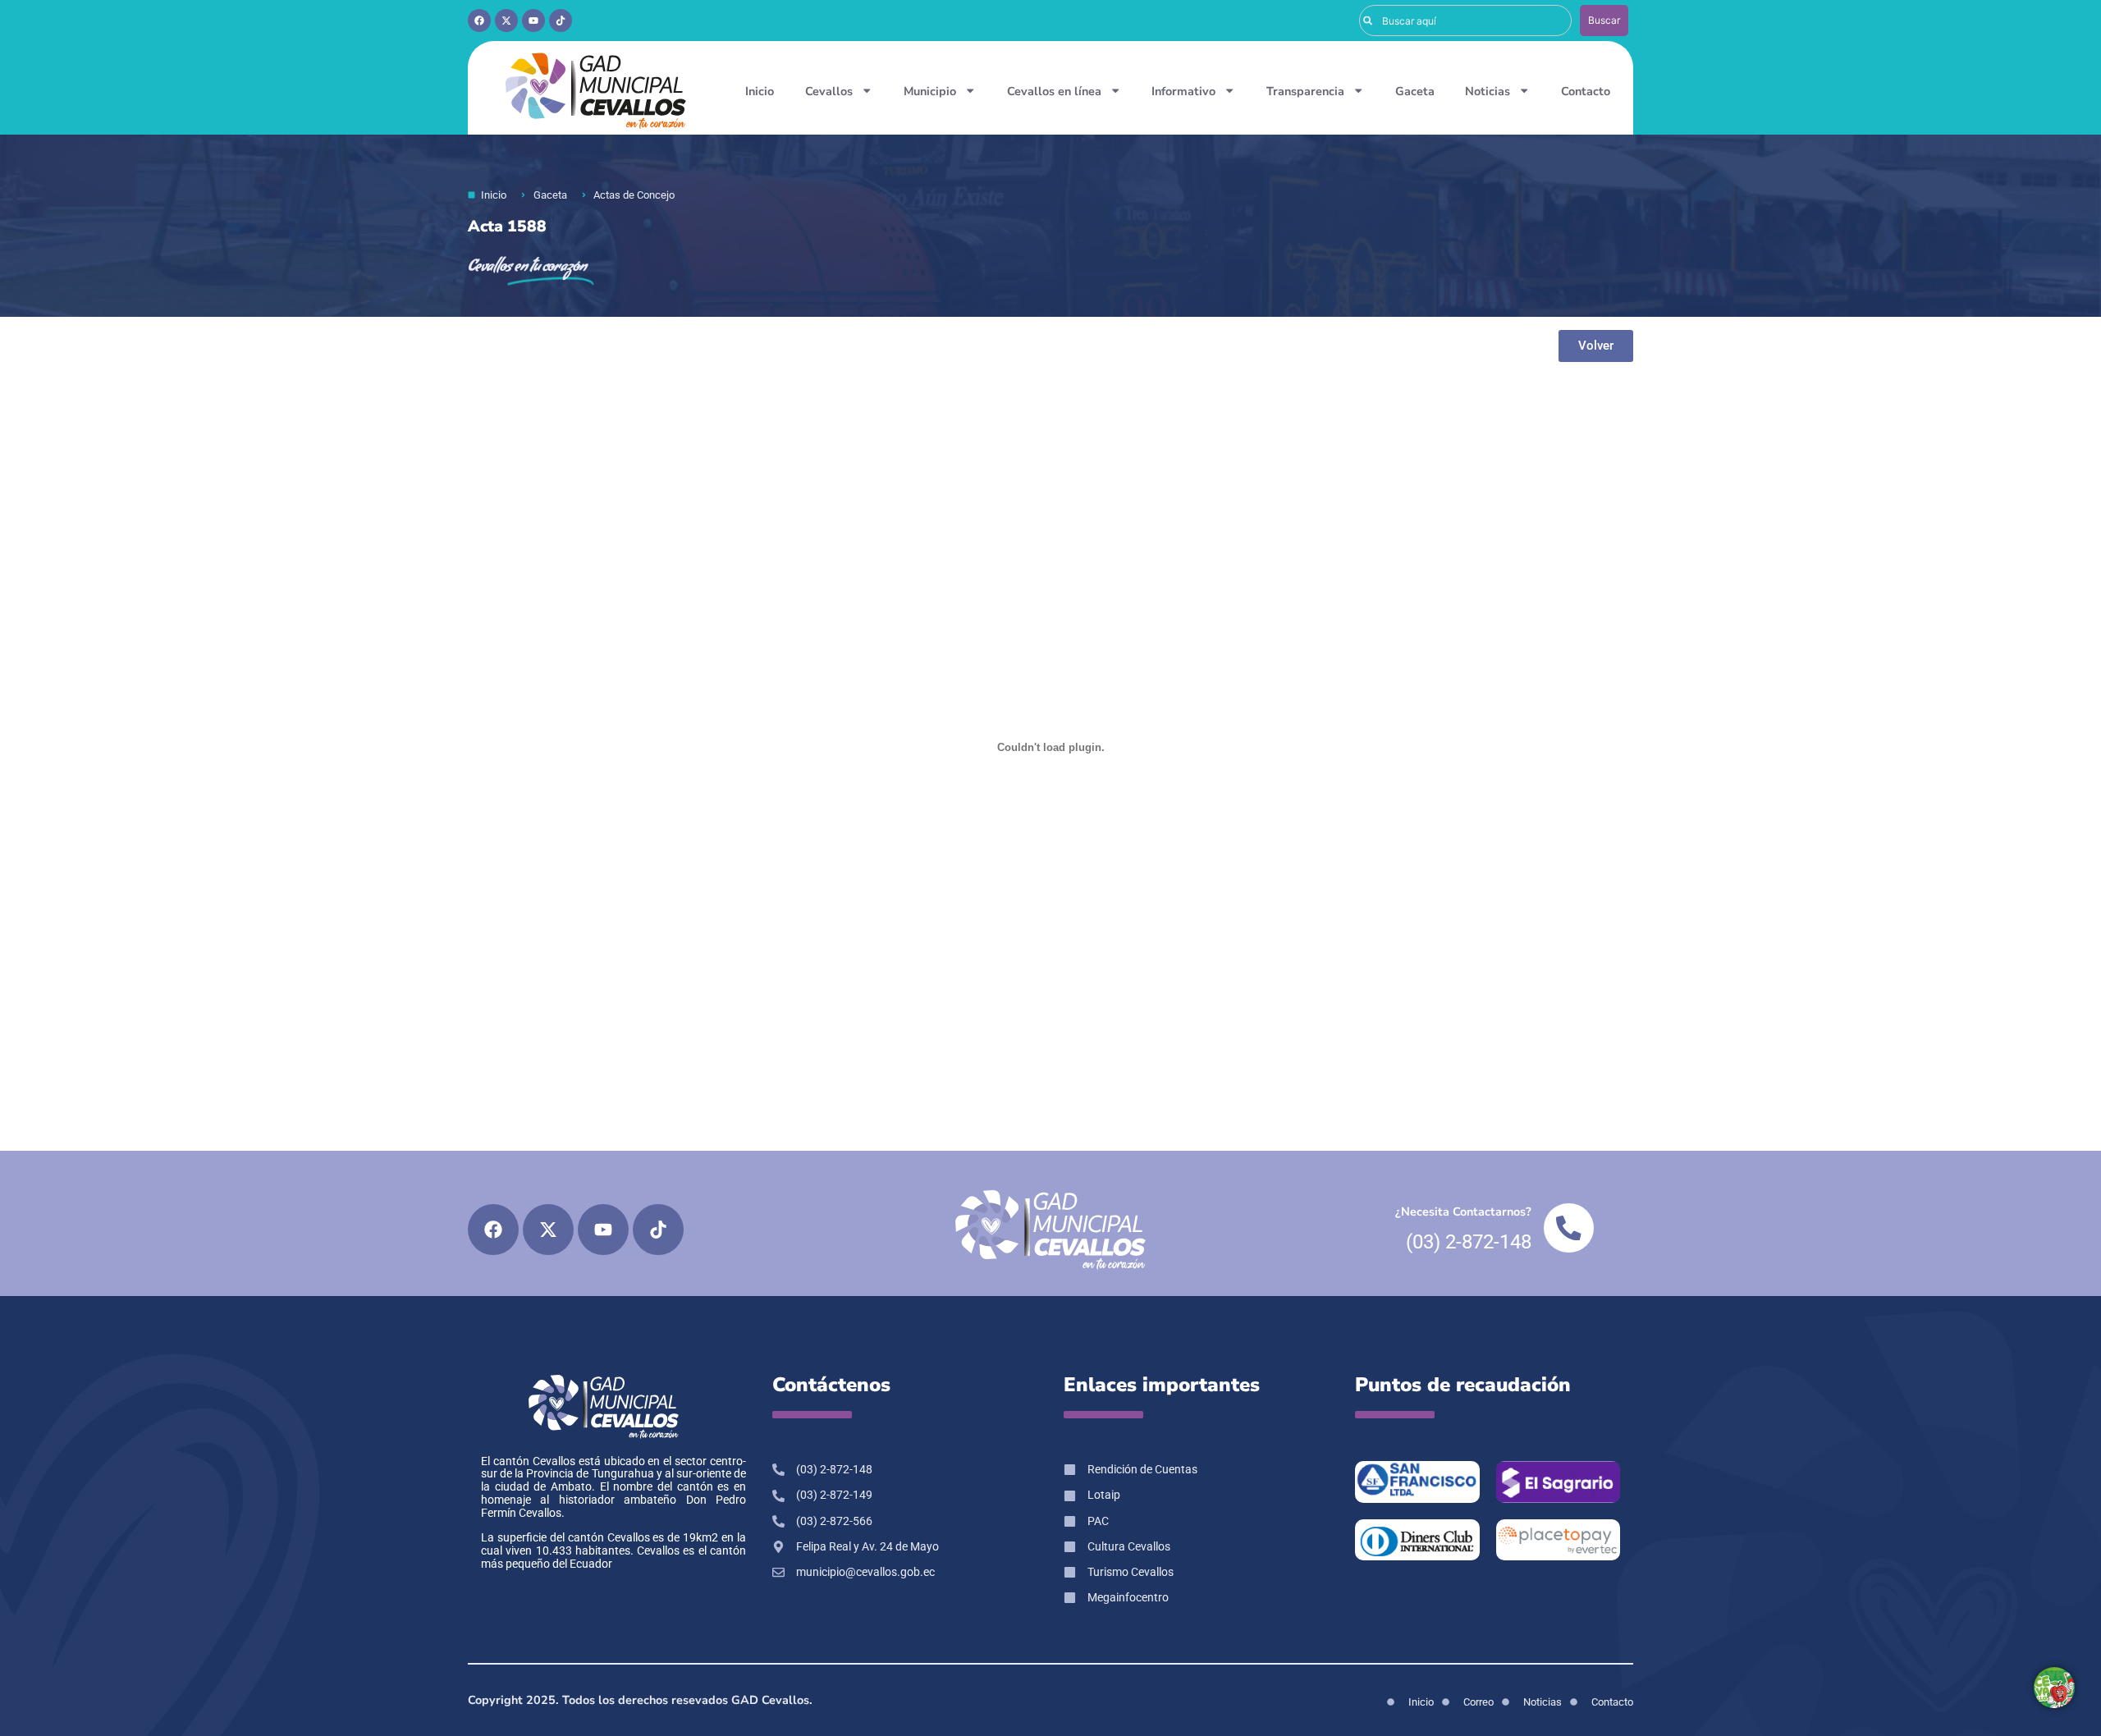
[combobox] (1465, 21)
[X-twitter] (506, 21)
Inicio (760, 91)
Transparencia (1305, 91)
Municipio (930, 91)
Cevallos (829, 91)
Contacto (1586, 91)
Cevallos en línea (1054, 91)
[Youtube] (533, 21)
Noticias (1488, 91)
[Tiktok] (561, 21)
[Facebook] (479, 21)
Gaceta (1415, 91)
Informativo (1183, 91)
